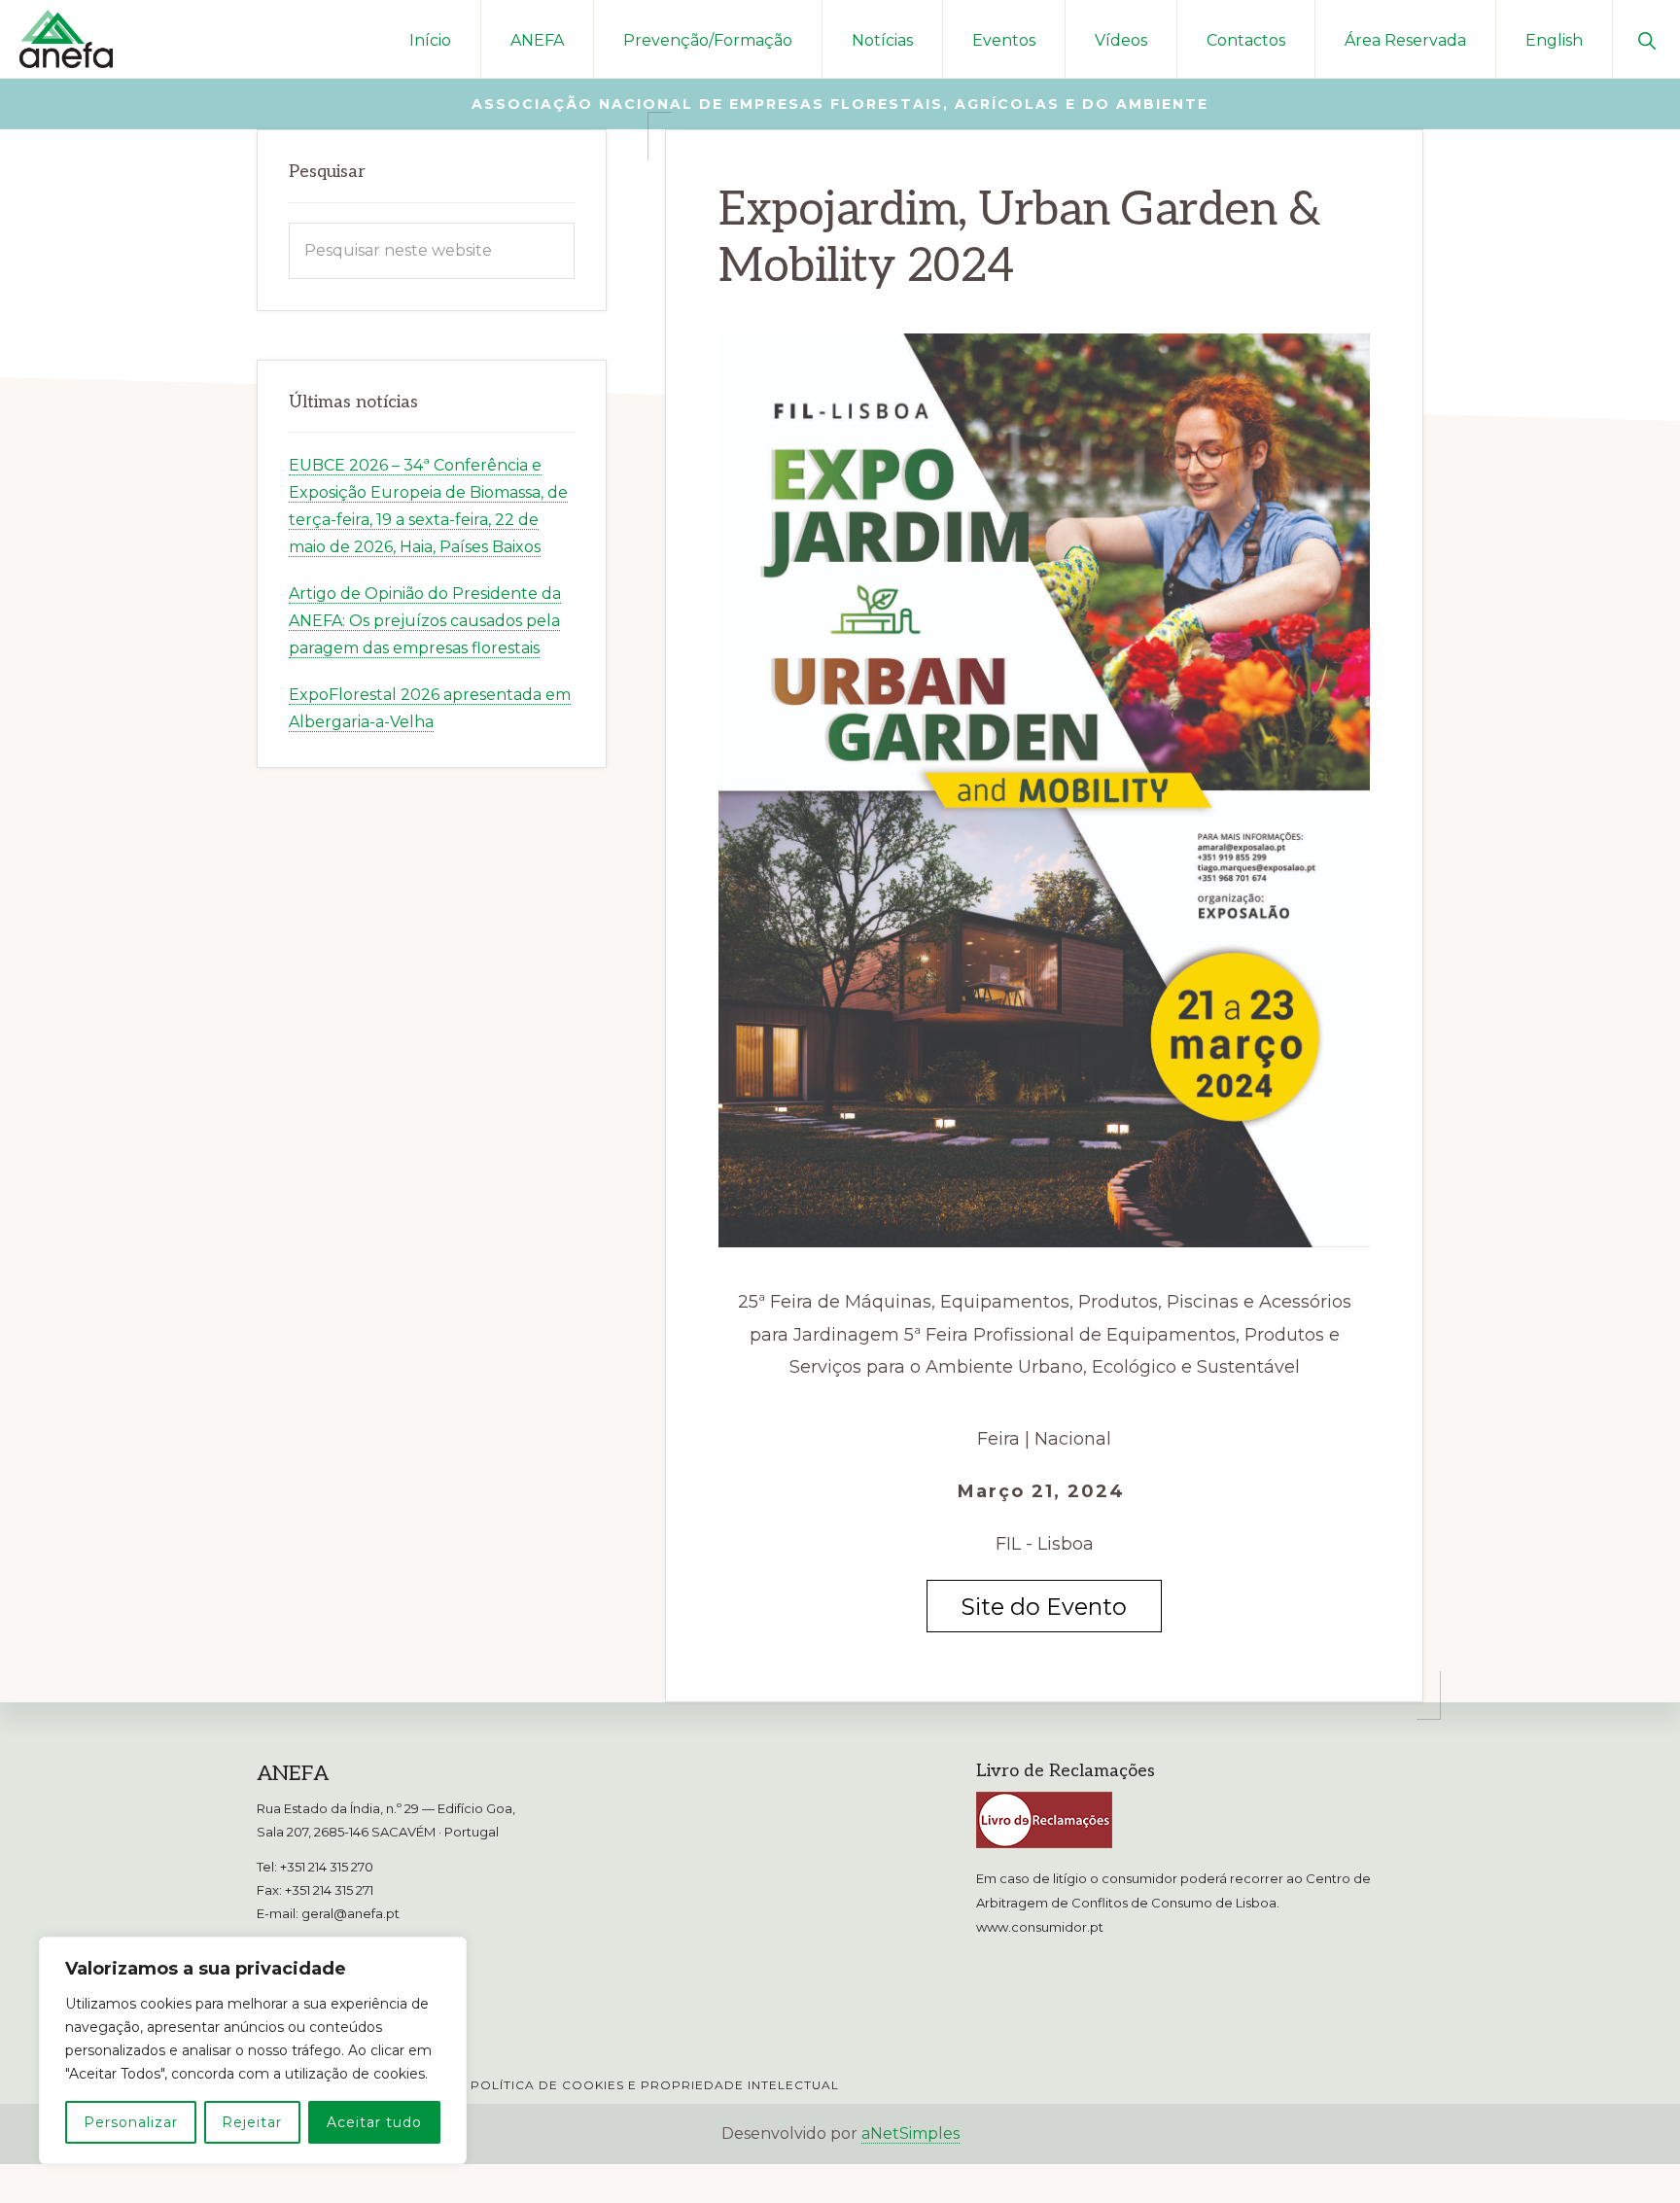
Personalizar (131, 2122)
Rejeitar (252, 2122)
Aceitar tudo (374, 2122)
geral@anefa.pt (350, 1913)
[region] (253, 2050)
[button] (1646, 39)
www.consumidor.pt (1040, 1927)
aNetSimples (910, 2133)
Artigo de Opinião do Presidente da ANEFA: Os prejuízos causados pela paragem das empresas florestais (425, 621)
